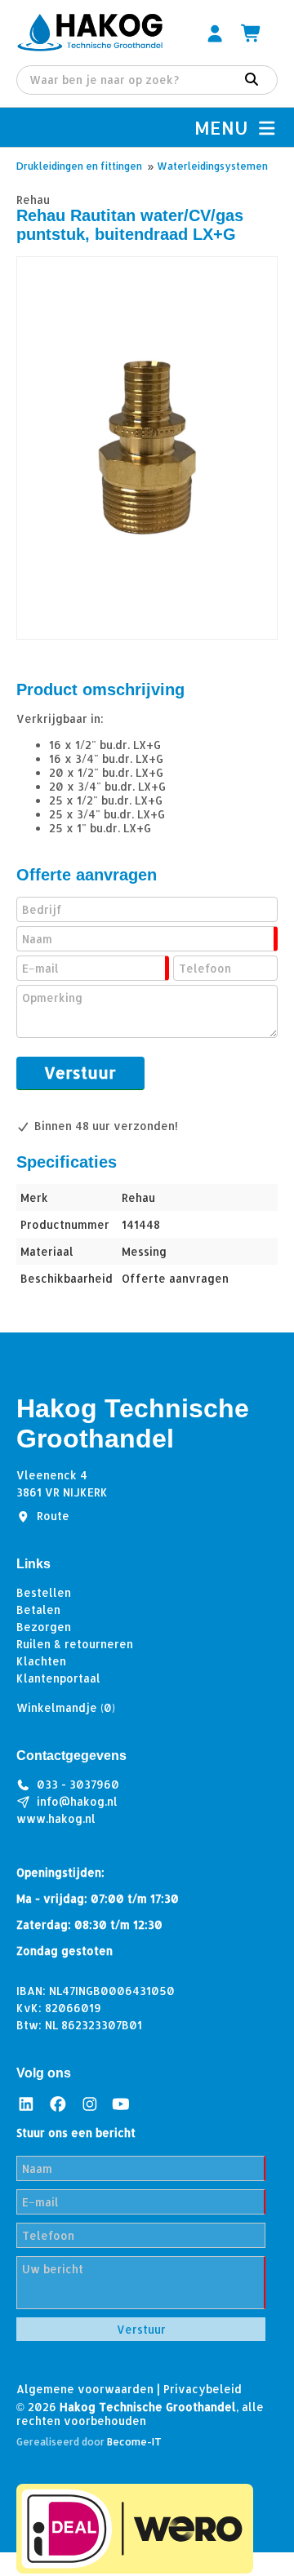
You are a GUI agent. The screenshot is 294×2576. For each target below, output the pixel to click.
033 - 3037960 (78, 1784)
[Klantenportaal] (215, 33)
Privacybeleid (203, 2389)
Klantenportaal (58, 1678)
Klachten (41, 1661)
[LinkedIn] (26, 2103)
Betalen (38, 1609)
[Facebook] (58, 2103)
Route (53, 1516)
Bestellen (44, 1592)
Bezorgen (44, 1627)
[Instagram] (90, 2103)
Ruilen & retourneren (75, 1644)
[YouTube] (121, 2103)
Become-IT (134, 2442)
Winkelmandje (66, 1707)
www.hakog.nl (56, 1818)
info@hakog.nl (77, 1801)
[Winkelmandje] (252, 33)
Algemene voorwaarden (85, 2389)
